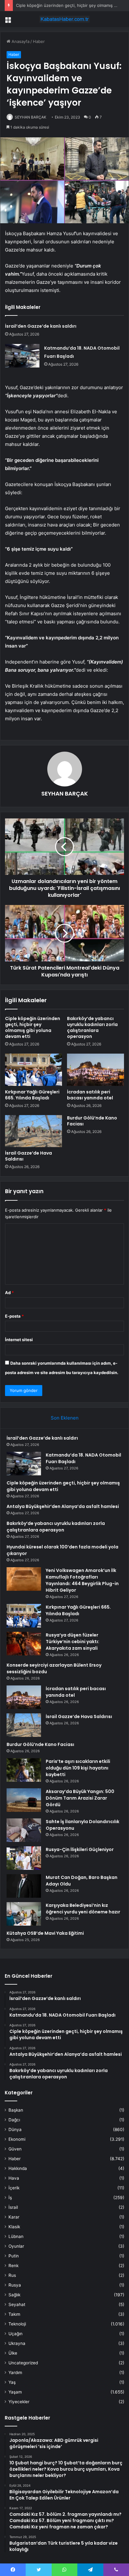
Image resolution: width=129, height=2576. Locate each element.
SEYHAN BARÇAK (31, 117)
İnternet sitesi (19, 1340)
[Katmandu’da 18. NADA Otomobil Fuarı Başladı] (22, 356)
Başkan (16, 2110)
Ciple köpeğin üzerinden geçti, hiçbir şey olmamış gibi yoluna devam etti (33, 1027)
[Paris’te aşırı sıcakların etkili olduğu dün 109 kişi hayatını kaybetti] (24, 1770)
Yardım (15, 2372)
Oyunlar (16, 2246)
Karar (14, 2217)
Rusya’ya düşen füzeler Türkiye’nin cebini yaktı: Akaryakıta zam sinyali (72, 1642)
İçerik (14, 2188)
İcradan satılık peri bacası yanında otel (90, 1095)
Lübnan (16, 2236)
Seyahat (17, 2304)
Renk (13, 2266)
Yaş (12, 2382)
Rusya (15, 2285)
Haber (39, 41)
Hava (14, 2178)
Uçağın (15, 2334)
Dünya (15, 2129)
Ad (9, 1293)
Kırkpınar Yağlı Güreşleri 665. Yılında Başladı (32, 1095)
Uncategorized (23, 2363)
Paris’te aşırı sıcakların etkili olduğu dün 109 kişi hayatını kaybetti (78, 1768)
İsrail (13, 2207)
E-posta (14, 1316)
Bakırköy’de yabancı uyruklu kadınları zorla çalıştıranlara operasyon (92, 1027)
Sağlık (14, 2295)
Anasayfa (20, 41)
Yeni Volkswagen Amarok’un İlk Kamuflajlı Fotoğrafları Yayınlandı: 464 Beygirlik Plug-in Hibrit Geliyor (82, 1580)
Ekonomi (17, 2139)
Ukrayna (17, 2343)
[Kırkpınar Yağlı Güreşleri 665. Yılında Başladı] (34, 1070)
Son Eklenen (65, 1418)
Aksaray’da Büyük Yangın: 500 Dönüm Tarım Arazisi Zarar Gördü (80, 1798)
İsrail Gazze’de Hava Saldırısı (28, 1156)
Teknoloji (17, 2324)
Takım (14, 2314)
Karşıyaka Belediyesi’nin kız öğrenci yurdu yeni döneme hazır (83, 1909)
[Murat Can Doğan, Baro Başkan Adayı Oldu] (24, 1886)
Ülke (13, 2353)
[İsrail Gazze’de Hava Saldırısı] (34, 1131)
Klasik (14, 2227)
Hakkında (18, 2168)
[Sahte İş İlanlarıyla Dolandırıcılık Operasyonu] (24, 1830)
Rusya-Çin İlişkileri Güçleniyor (80, 1849)
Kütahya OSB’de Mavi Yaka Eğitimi (45, 1933)
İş (10, 2198)
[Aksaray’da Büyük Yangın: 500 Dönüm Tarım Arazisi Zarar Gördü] (24, 1800)
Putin (14, 2256)
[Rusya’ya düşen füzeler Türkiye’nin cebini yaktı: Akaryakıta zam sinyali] (24, 1644)
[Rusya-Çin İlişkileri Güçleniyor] (24, 1858)
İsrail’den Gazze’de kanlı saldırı (41, 326)
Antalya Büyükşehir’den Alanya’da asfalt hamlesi (63, 1506)
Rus (12, 2275)
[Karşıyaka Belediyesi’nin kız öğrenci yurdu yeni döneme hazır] (24, 1914)
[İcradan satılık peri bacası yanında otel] (95, 1070)
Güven (15, 2149)
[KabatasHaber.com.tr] (64, 19)
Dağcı (14, 2120)
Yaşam (15, 2392)
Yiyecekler (19, 2402)
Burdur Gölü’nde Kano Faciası (92, 1121)
